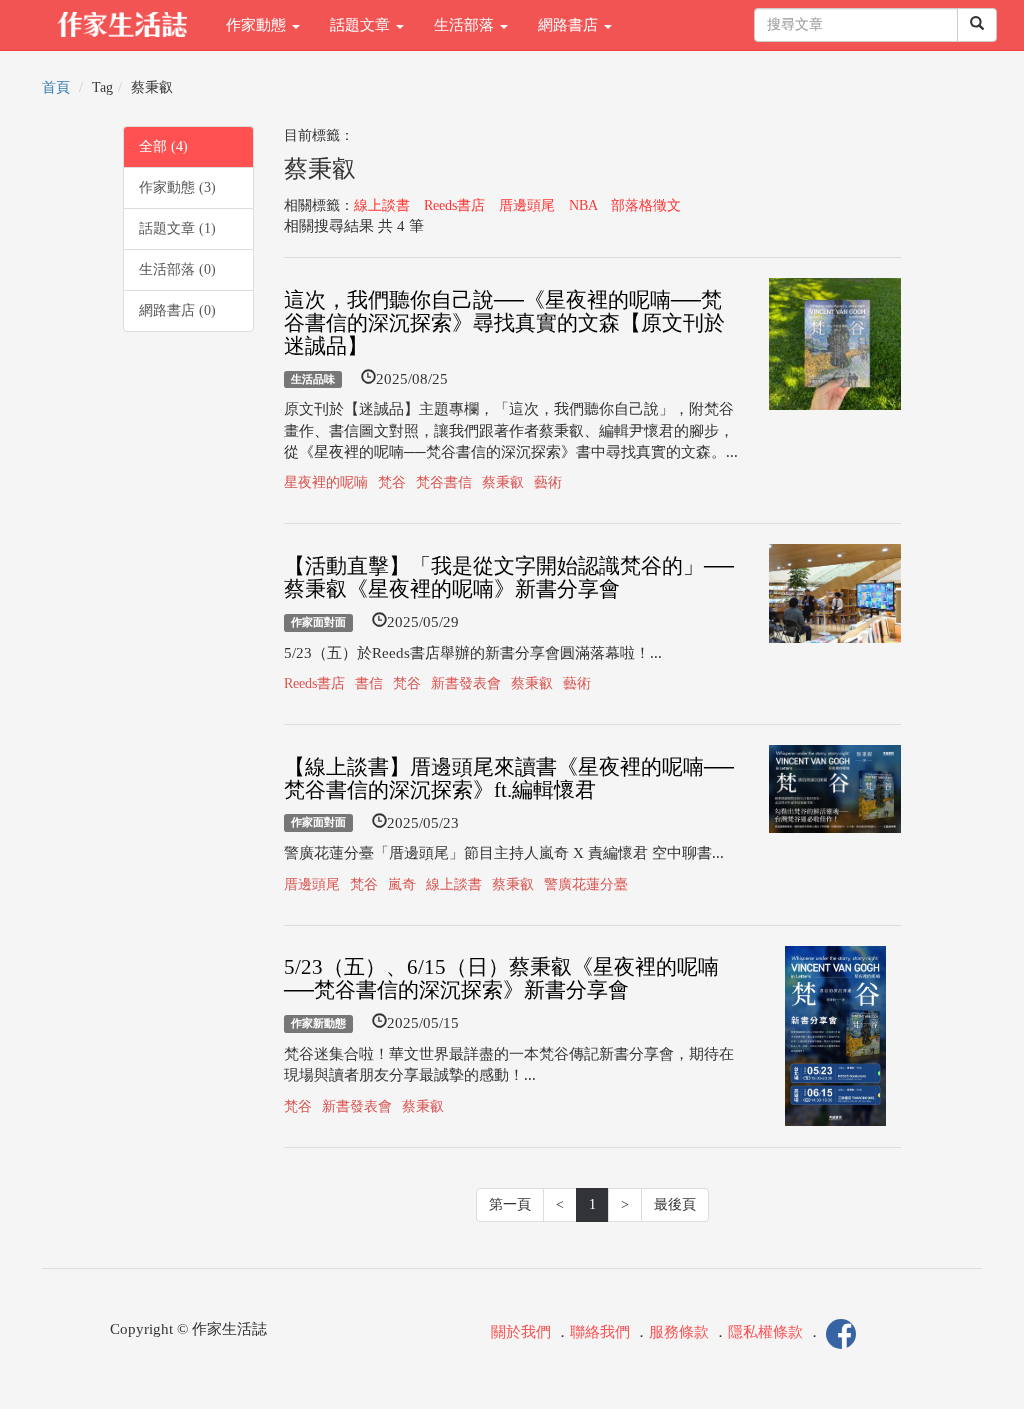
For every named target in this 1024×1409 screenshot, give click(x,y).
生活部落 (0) (177, 269)
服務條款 (679, 1332)
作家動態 (258, 25)
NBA (583, 205)
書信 (369, 683)
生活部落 (466, 25)
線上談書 (382, 205)
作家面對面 (318, 622)
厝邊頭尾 (527, 205)
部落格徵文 (646, 205)
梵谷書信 (444, 482)
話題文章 (362, 25)
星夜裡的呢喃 (326, 482)
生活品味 (313, 379)
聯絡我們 (600, 1332)
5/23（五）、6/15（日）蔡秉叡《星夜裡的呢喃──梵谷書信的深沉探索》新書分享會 (501, 978)
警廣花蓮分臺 (586, 884)
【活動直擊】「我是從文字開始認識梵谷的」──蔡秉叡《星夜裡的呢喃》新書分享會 (509, 577)
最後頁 (675, 1204)
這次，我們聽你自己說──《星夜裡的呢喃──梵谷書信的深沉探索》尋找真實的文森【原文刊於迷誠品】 (504, 323)
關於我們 (521, 1332)
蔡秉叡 (503, 482)
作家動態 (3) (177, 187)
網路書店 (570, 25)
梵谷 (392, 482)
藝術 (548, 482)
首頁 (56, 87)
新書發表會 (466, 683)
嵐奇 (402, 884)
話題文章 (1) (177, 228)
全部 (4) (163, 146)
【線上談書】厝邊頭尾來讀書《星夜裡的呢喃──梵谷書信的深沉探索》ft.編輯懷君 (509, 778)
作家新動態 (318, 1023)
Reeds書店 (454, 205)
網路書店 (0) (177, 310)
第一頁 (510, 1204)
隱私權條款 (765, 1332)
